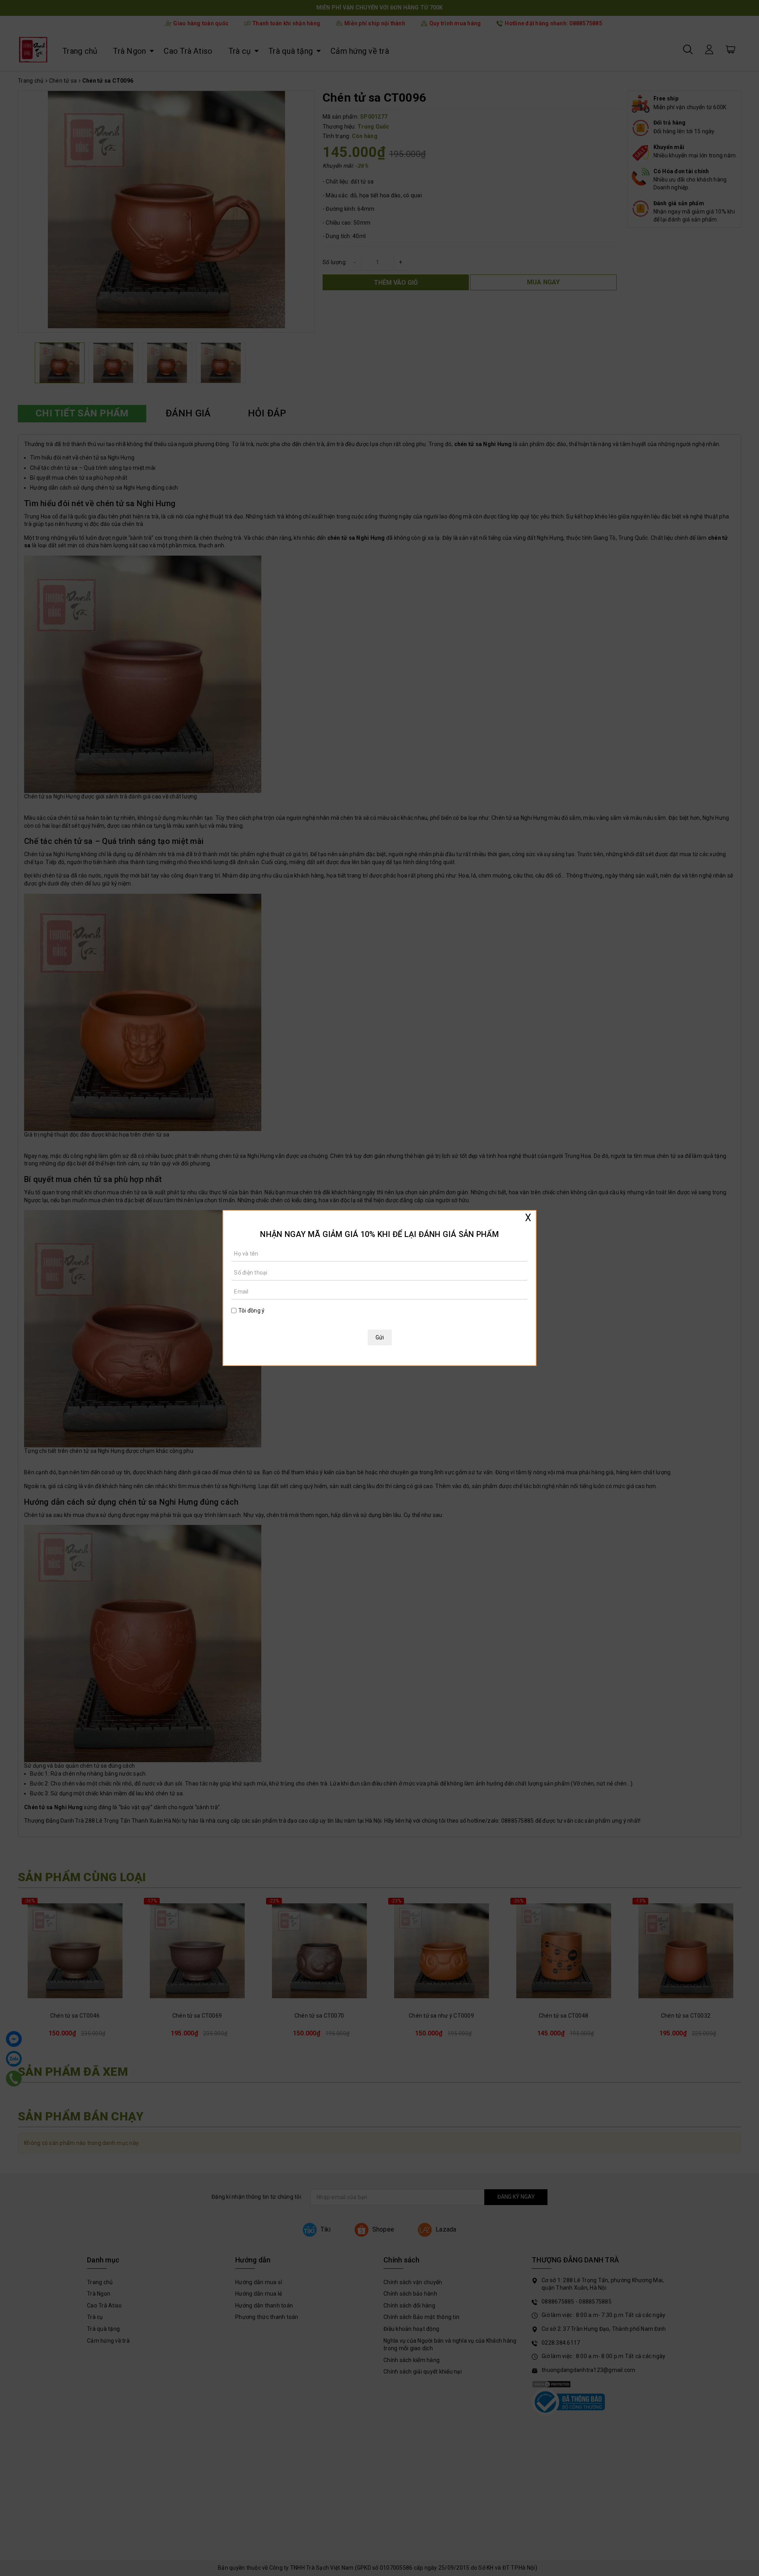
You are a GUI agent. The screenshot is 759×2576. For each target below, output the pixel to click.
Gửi (380, 1337)
